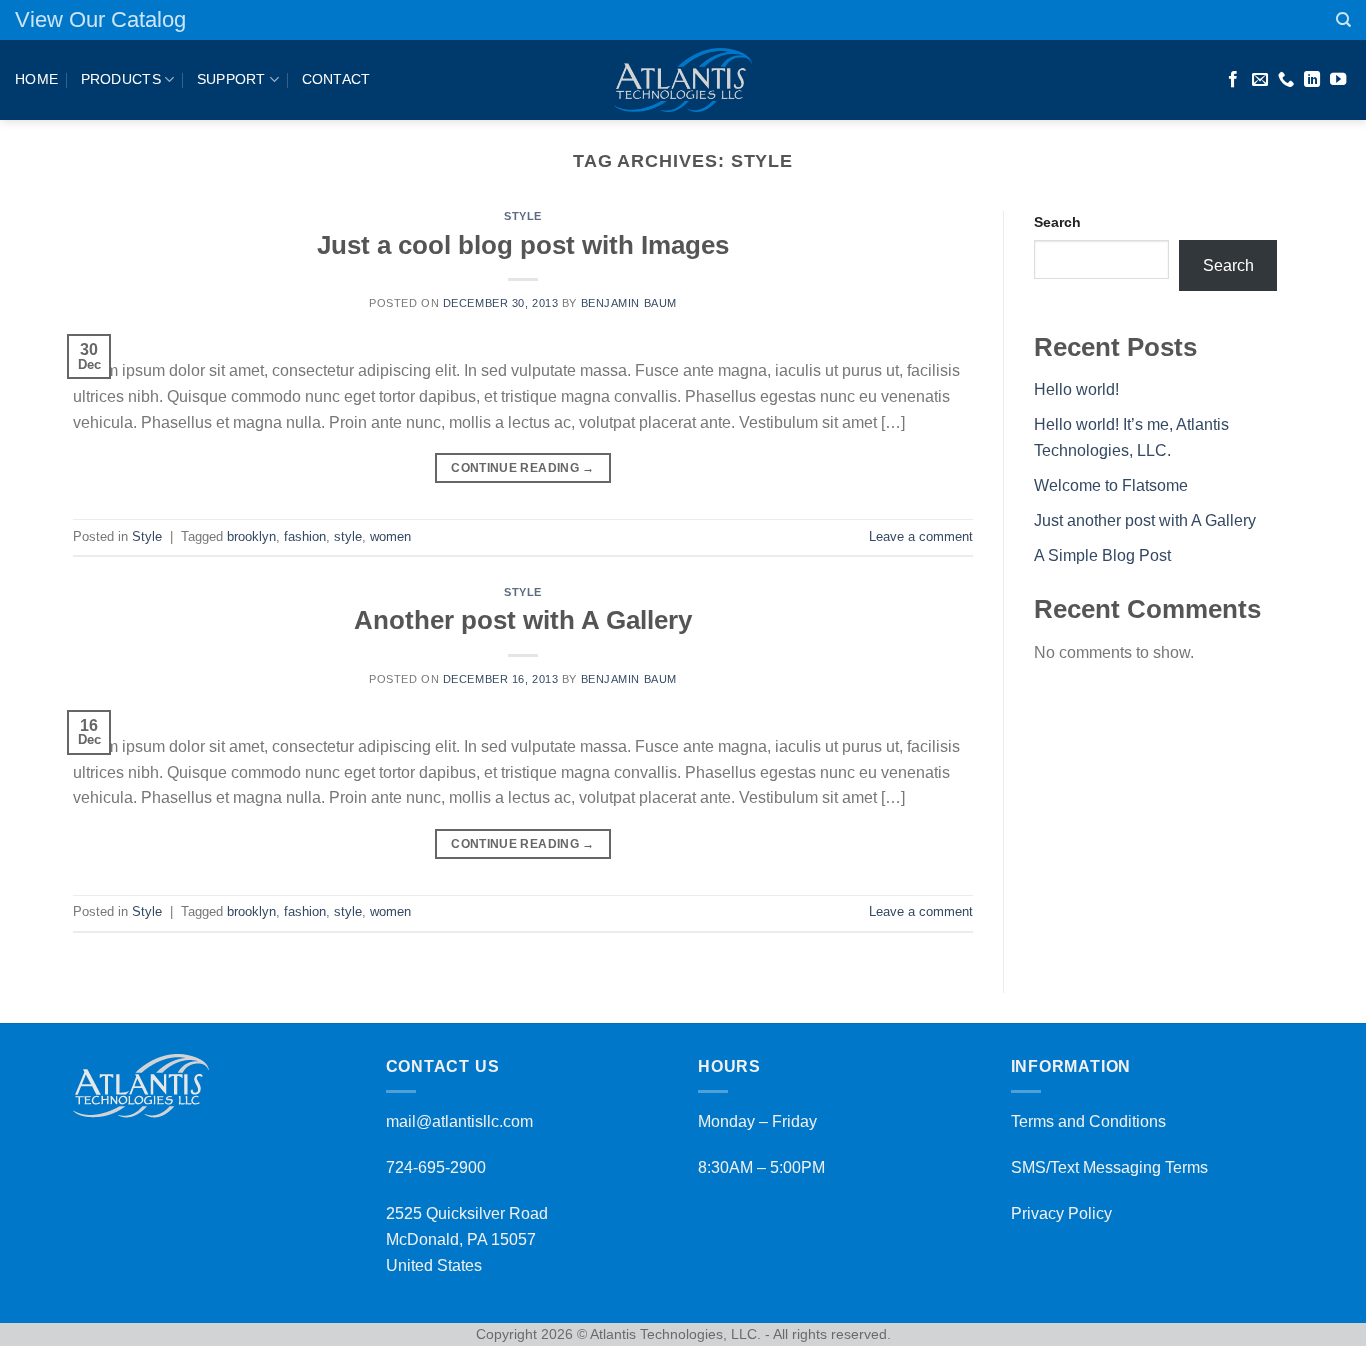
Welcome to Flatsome (1111, 485)
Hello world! (1076, 389)
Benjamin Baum (629, 303)
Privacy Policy (1061, 1213)
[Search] (1343, 20)
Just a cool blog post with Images (523, 245)
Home (36, 79)
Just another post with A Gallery (1145, 520)
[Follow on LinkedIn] (1312, 80)
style (348, 536)
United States (434, 1265)
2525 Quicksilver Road (467, 1213)
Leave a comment (921, 536)
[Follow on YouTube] (1338, 80)
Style (523, 216)
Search (1057, 222)
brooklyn (251, 536)
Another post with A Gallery (523, 620)
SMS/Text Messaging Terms (1109, 1167)
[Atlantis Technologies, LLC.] (683, 80)
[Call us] (1286, 80)
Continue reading (523, 468)
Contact (336, 79)
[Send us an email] (1260, 80)
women (390, 536)
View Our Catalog (100, 19)
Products (121, 79)
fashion (305, 536)
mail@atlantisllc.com (459, 1121)
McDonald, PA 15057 (461, 1239)
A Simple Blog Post (1102, 555)
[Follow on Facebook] (1233, 80)
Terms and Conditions (1088, 1121)
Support (231, 79)
